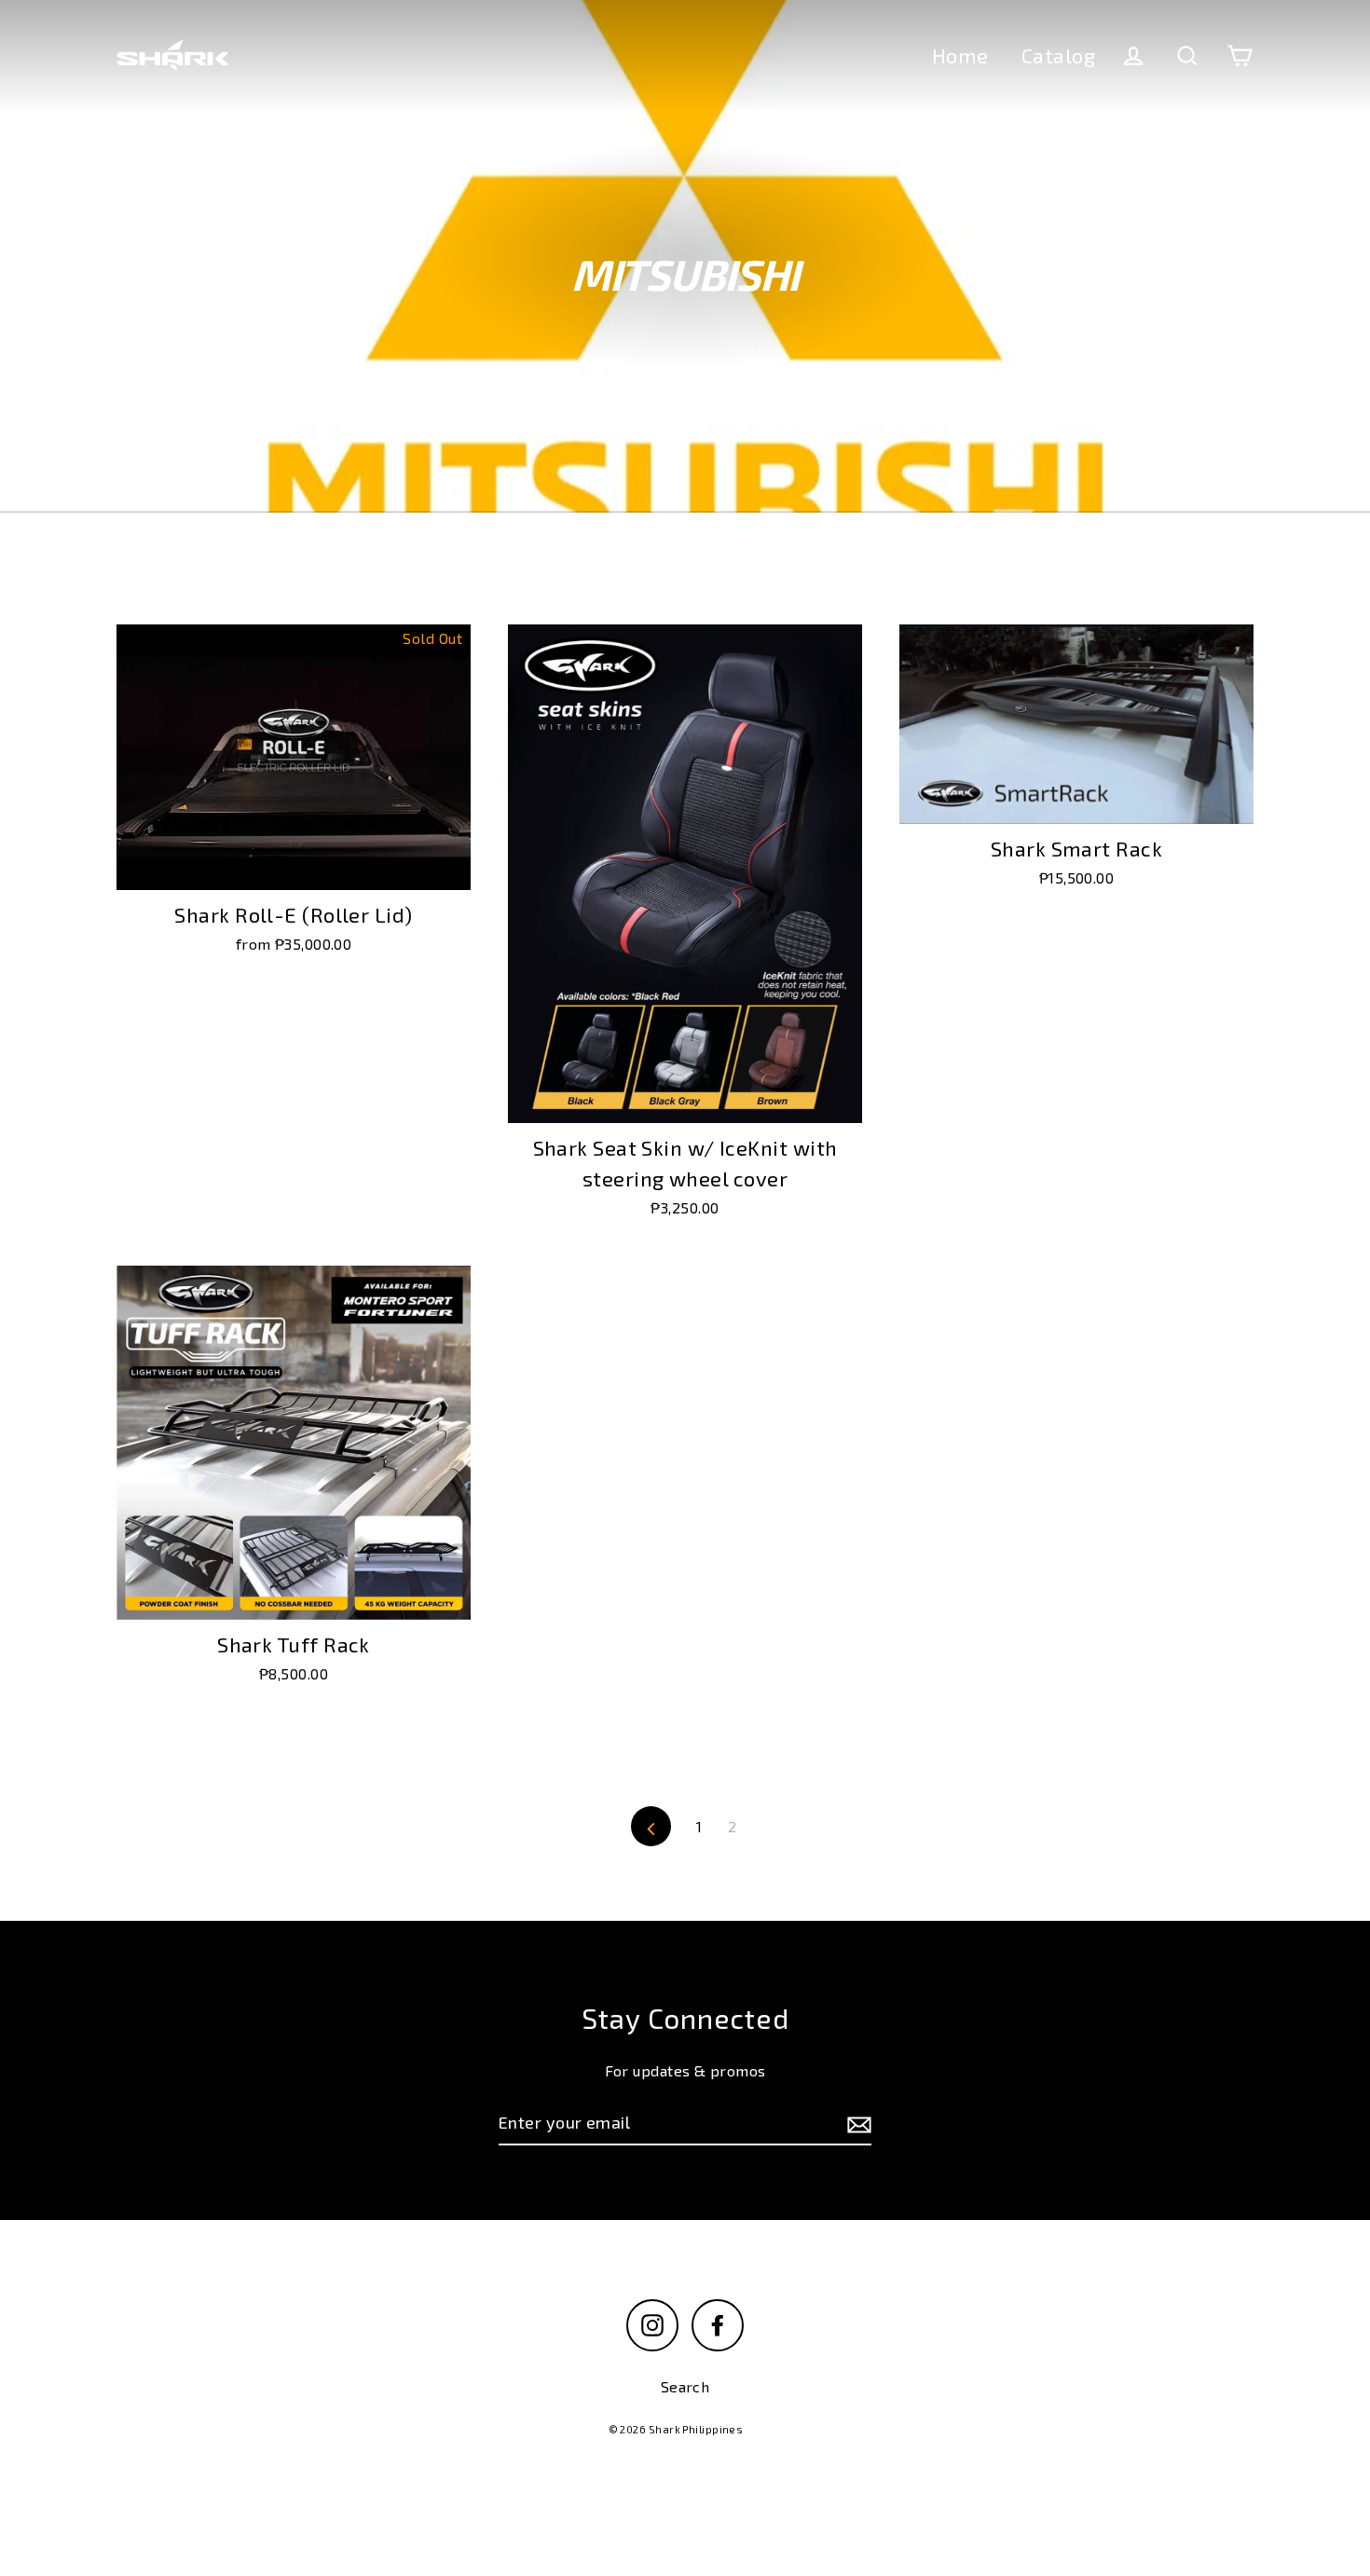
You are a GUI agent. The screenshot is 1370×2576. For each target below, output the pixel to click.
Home (960, 55)
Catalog (1058, 55)
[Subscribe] (856, 2124)
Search (685, 2386)
